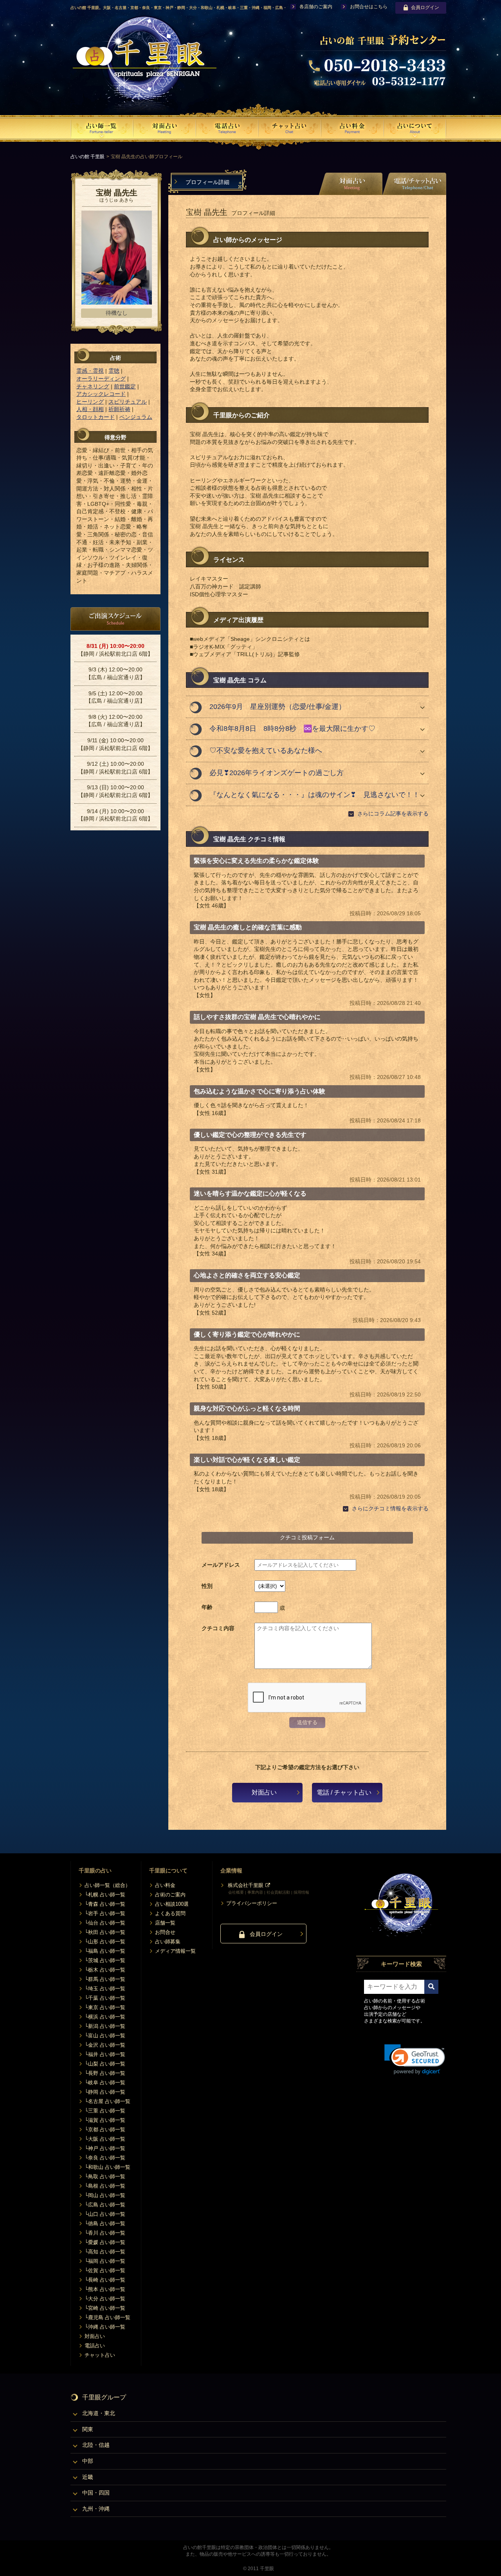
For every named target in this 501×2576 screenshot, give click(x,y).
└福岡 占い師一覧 (105, 2261)
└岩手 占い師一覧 (105, 1913)
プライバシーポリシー (252, 1903)
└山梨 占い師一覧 (105, 2064)
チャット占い (100, 2355)
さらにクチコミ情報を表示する (390, 1508)
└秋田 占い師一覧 (105, 1932)
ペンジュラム (136, 417)
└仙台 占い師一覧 (105, 1923)
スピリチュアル (128, 402)
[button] (415, 2059)
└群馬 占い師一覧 (105, 1979)
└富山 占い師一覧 (105, 2036)
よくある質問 (170, 1913)
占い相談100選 (172, 1904)
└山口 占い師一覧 (105, 2214)
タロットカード (96, 417)
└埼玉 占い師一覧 (105, 1989)
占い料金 (165, 1885)
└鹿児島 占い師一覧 (107, 2317)
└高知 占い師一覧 (105, 2252)
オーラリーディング (101, 379)
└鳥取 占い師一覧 (105, 2176)
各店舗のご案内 (316, 7)
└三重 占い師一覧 (105, 2111)
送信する (307, 1722)
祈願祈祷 (119, 409)
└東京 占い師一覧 (105, 2007)
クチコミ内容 (218, 1628)
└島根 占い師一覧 (105, 2186)
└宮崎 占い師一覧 (105, 2308)
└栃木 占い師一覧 (105, 1970)
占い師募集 (168, 1942)
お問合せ (165, 1932)
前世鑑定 (125, 386)
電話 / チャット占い (344, 1792)
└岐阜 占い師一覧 (105, 2083)
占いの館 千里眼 (87, 157)
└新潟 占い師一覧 (105, 2026)
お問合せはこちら (369, 7)
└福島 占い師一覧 (105, 1951)
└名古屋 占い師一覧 (107, 2101)
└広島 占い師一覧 (105, 2205)
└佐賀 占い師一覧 (105, 2270)
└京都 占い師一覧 (105, 2130)
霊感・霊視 (90, 371)
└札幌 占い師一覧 (105, 1895)
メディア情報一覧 (175, 1951)
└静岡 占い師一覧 (105, 2092)
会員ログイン (425, 7)
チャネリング (93, 386)
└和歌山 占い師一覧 (107, 2167)
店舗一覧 (165, 1923)
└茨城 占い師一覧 (105, 1960)
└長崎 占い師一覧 (105, 2280)
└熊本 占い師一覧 (105, 2289)
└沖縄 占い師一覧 (105, 2327)
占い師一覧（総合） (107, 1885)
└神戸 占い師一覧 (105, 2148)
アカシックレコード (101, 394)
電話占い (95, 2346)
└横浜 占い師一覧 (105, 2017)
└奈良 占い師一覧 (105, 2158)
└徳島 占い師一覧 (105, 2223)
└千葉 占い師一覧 (105, 1998)
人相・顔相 (90, 409)
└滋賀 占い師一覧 (105, 2120)
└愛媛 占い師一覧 (105, 2242)
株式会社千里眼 (246, 1885)
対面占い (264, 1792)
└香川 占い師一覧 (105, 2233)
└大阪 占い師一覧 (105, 2139)
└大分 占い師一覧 (105, 2299)
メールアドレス (221, 1565)
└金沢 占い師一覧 (105, 2045)
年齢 (207, 1607)
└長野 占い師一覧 (105, 2073)
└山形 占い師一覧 (105, 1942)
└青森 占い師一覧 (105, 1904)
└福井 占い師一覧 (105, 2054)
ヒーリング (90, 402)
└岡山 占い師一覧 (105, 2195)
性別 (207, 1586)
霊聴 (114, 371)
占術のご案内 (170, 1895)
